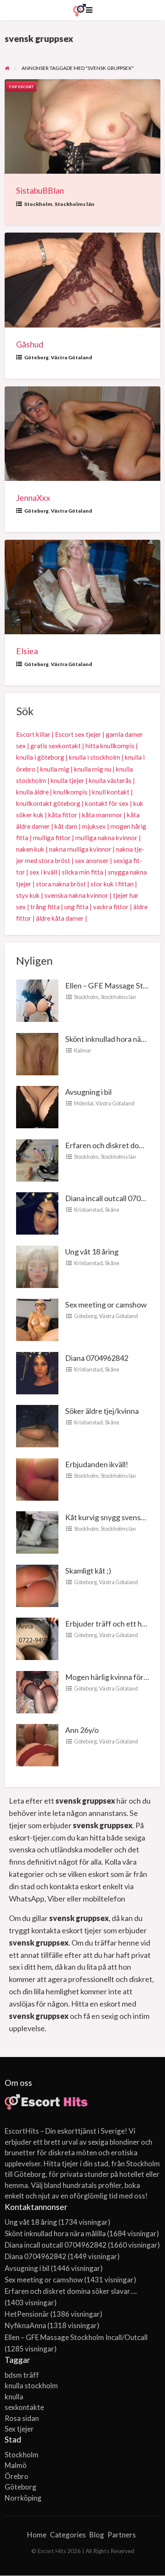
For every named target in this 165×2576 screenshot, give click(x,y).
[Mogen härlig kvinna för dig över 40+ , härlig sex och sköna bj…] (37, 1691)
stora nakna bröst (61, 884)
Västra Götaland (71, 357)
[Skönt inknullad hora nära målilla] (37, 1053)
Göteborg (36, 357)
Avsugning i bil (88, 1092)
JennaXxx (33, 498)
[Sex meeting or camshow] (37, 1319)
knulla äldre (32, 792)
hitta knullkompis (110, 746)
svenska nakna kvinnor (76, 895)
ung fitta (76, 907)
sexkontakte (24, 2407)
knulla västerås (110, 780)
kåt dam (66, 826)
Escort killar (33, 734)
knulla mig (55, 769)
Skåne (112, 1210)
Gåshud (30, 344)
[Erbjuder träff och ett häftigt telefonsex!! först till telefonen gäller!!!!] (37, 1638)
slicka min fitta (82, 872)
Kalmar (83, 1050)
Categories (68, 2535)
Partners (122, 2535)
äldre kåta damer (60, 918)
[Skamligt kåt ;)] (37, 1585)
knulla (14, 2397)
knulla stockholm (31, 2386)
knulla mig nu (93, 769)
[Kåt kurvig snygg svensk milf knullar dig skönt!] (37, 1532)
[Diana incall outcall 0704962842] (37, 1213)
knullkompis (70, 792)
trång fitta (45, 907)
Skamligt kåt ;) (88, 1571)
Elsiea (27, 651)
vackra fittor (111, 907)
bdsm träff (22, 2375)
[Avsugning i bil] (37, 1106)
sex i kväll (43, 872)
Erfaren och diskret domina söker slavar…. (71, 2291)
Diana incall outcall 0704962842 (56, 2245)
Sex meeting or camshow (106, 1305)
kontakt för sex (107, 803)
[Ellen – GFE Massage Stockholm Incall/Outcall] (37, 1000)
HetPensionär (27, 2314)
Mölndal (84, 1103)
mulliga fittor (52, 838)
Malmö (16, 2465)
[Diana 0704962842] (37, 1372)
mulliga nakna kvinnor (106, 838)
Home (37, 2535)
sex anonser (92, 861)
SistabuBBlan (40, 190)
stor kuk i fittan (112, 884)
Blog (97, 2535)
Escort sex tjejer (78, 734)
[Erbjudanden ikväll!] (37, 1479)
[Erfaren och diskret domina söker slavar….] (37, 1160)
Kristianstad (88, 1210)
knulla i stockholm (95, 757)
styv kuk (28, 895)
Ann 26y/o (82, 1730)
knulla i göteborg (40, 757)
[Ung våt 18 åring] (37, 1266)
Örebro (16, 2476)
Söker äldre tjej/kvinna (102, 1411)
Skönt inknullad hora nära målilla (55, 2233)
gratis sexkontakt (56, 746)
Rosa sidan (22, 2418)
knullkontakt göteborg (48, 803)
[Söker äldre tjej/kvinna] (37, 1425)
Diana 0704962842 (97, 1358)
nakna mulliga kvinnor (80, 849)
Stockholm (38, 204)
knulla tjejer (67, 780)
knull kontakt (111, 792)
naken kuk (30, 849)
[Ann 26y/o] (37, 1744)
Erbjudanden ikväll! (97, 1464)
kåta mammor (102, 815)
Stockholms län (74, 204)
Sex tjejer (19, 2429)
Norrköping (23, 2498)
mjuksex (94, 826)
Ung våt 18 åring (92, 1252)
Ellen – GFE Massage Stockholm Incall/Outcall (76, 2337)
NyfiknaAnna (25, 2325)
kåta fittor (63, 815)
